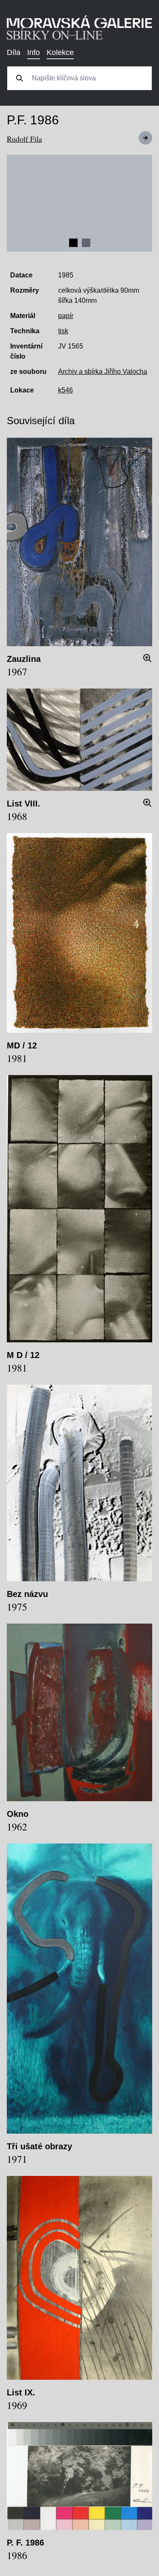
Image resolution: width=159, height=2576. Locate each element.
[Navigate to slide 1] (73, 243)
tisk (63, 331)
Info (33, 52)
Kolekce (60, 52)
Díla (14, 52)
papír (66, 316)
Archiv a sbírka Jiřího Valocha (103, 372)
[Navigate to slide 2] (86, 243)
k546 (66, 390)
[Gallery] (79, 203)
